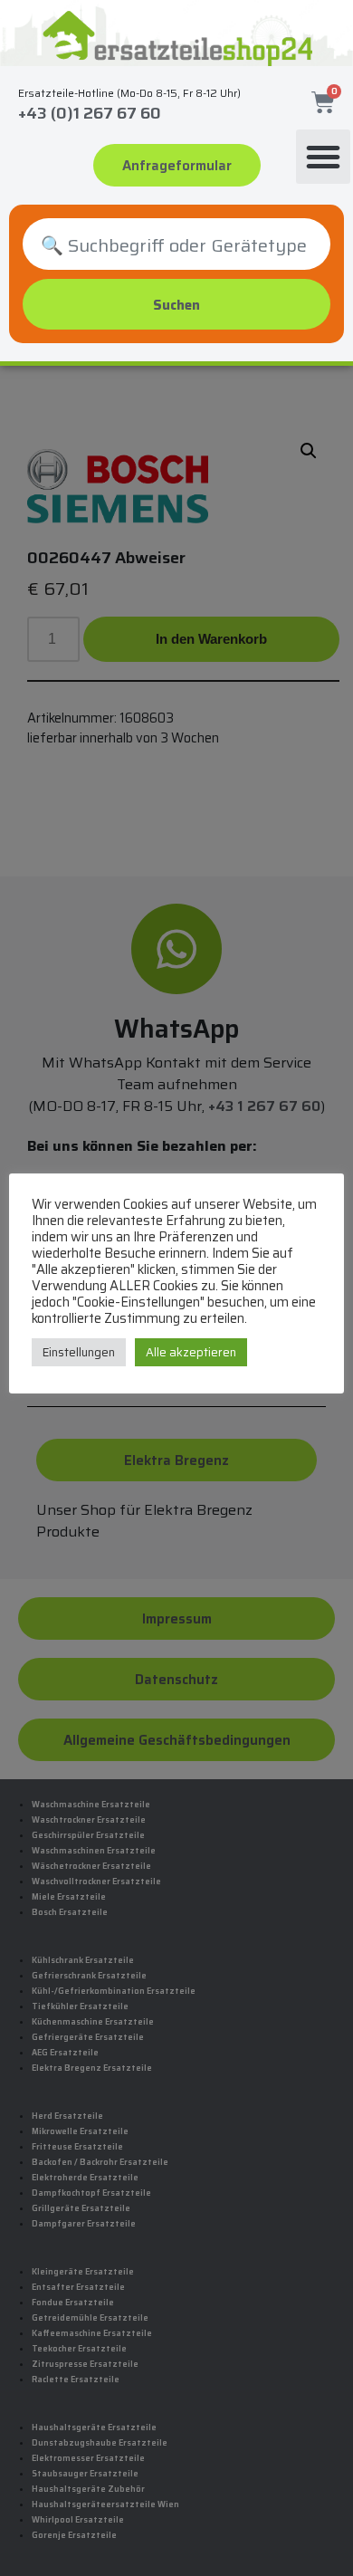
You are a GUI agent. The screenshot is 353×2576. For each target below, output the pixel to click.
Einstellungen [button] (79, 1352)
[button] (323, 157)
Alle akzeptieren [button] (191, 1352)
